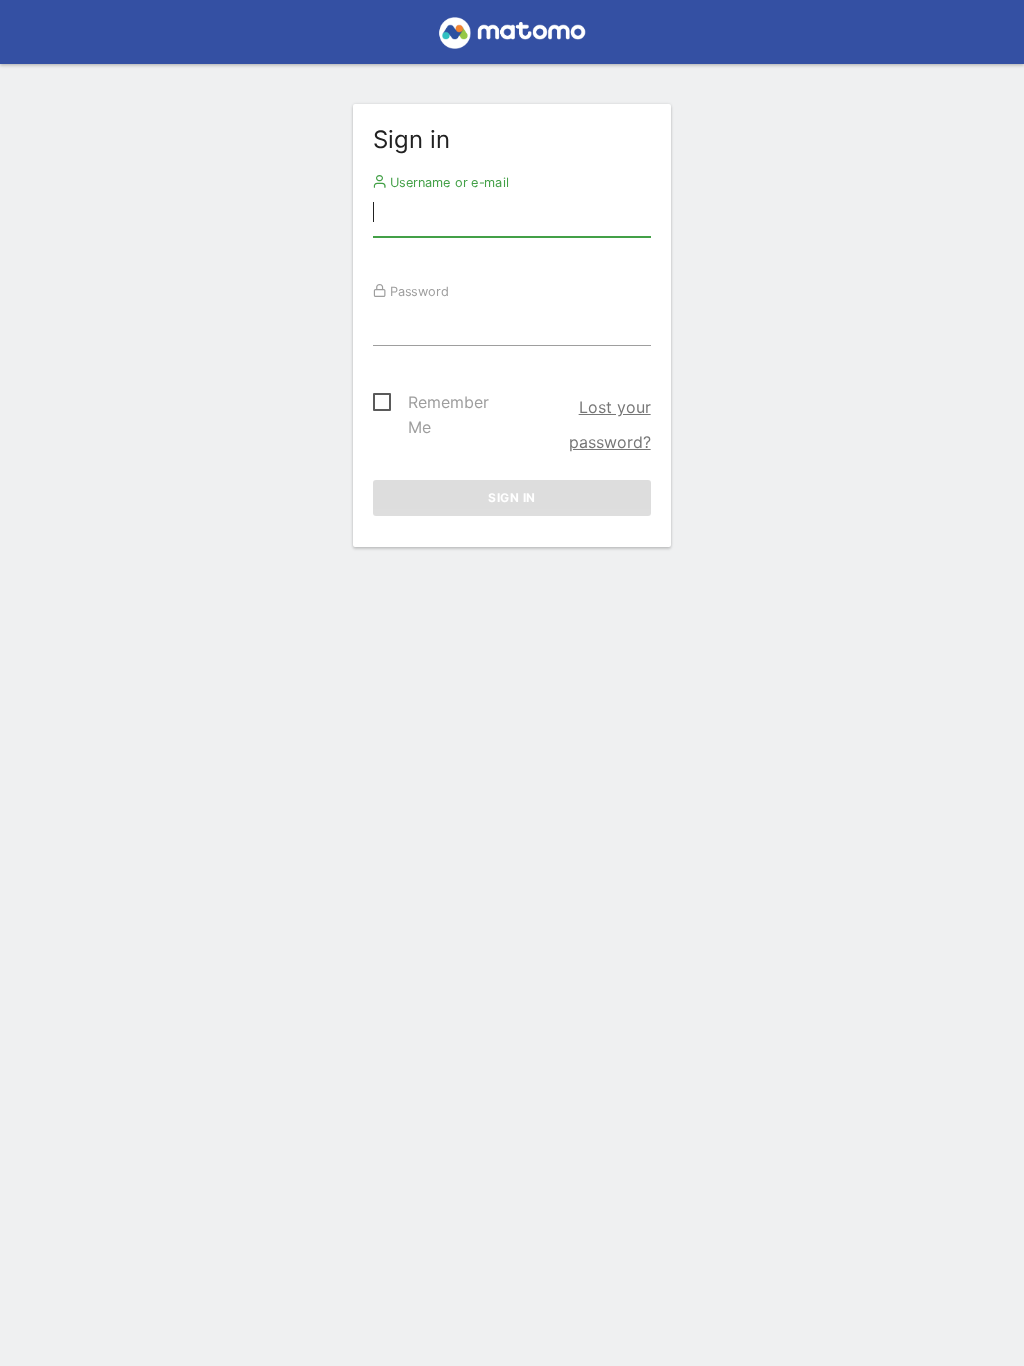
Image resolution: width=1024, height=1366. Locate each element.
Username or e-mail (447, 182)
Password (417, 291)
